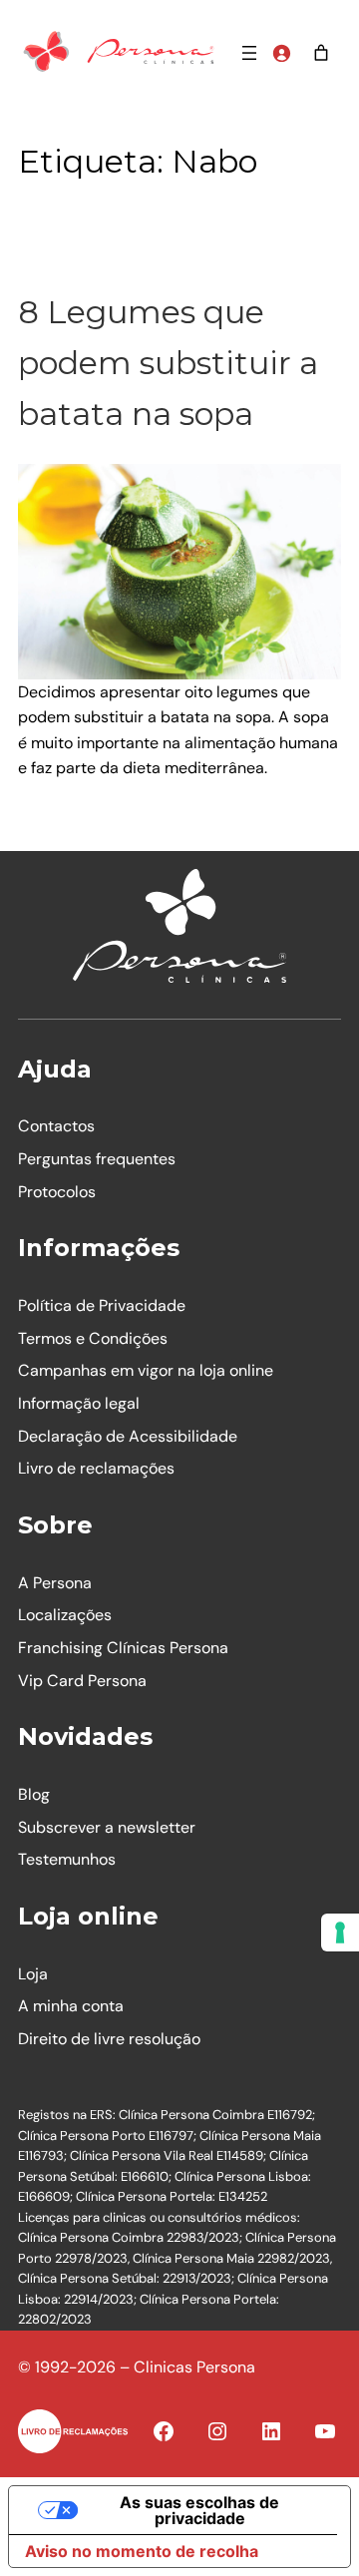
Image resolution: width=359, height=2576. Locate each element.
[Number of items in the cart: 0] (321, 53)
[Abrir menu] (249, 53)
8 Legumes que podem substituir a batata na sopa (168, 363)
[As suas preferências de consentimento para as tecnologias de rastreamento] (340, 1932)
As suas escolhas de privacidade (199, 2510)
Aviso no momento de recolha (142, 2551)
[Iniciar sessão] (281, 53)
